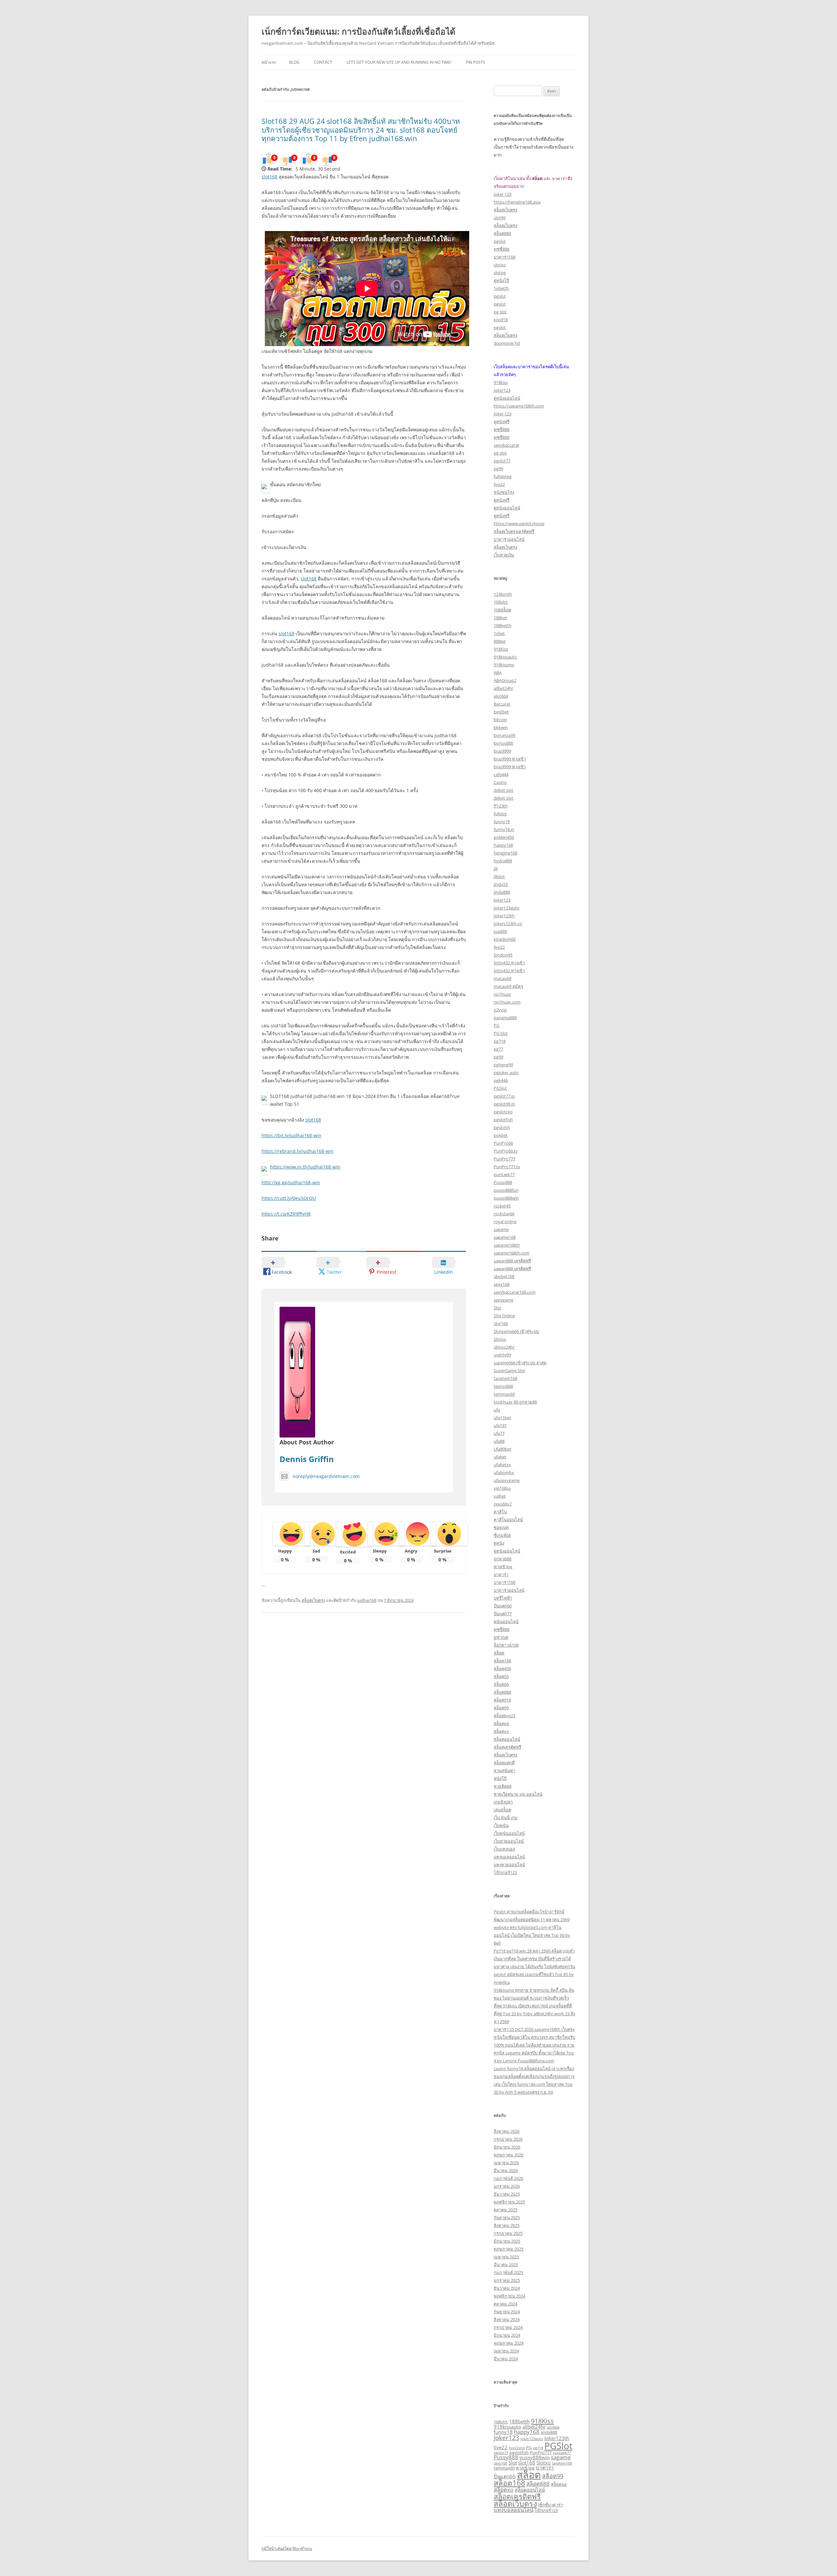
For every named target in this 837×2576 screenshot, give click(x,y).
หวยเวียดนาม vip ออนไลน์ (518, 1794)
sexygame (504, 1300)
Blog (294, 62)
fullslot (500, 814)
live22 (499, 484)
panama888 (505, 1018)
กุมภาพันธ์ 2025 (508, 2272)
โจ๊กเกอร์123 (505, 1872)
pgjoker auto (506, 1072)
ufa (497, 1410)
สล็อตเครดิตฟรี (507, 1747)
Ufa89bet (503, 1449)
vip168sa (502, 1488)
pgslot (500, 241)
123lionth (503, 594)
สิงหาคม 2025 (507, 2225)
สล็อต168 (502, 1661)
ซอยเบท (501, 1527)
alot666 (501, 696)
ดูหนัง (499, 1543)
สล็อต (499, 1653)
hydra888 (503, 861)
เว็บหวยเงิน (504, 555)
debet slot (504, 790)
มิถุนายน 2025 (507, 2241)
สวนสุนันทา (504, 1770)
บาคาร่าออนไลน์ (509, 539)
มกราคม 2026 (507, 2186)
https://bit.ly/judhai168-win (291, 1135)
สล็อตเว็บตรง (313, 1600)
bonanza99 (504, 735)
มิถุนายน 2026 (507, 2147)
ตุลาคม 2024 (505, 2304)
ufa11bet (502, 1418)
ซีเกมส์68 (502, 1535)
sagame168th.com (512, 1253)
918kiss (501, 382)
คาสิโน (500, 1512)
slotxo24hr (504, 1347)
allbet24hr (504, 688)
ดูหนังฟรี (502, 422)
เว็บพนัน (501, 1825)
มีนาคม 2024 (506, 2359)
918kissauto (505, 657)
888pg (500, 641)
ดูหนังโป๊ (501, 280)
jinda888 (502, 892)
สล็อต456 (502, 1669)
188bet (500, 618)
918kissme (504, 665)
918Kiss (501, 649)
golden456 (504, 837)
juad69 (500, 931)
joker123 (502, 390)
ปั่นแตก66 (503, 1606)
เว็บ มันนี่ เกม (506, 1818)
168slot (501, 602)
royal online (505, 1222)
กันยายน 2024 (507, 2312)
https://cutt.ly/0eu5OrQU (289, 1198)
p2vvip (500, 1010)
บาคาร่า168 (504, 257)
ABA (498, 673)
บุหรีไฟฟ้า (503, 1598)
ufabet (500, 1457)
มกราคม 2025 (507, 2280)
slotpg (500, 273)
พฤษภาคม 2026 (509, 2155)
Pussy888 (503, 1182)
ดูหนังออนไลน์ (507, 398)
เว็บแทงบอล (504, 1849)
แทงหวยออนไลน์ (509, 1865)
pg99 (498, 469)
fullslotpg (503, 476)
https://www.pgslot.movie (519, 524)
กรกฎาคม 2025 (508, 2233)
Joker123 (502, 900)
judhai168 (367, 1600)
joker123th (504, 916)
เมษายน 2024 (506, 2351)
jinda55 (501, 884)
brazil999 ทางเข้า (510, 759)
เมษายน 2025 (506, 2257)
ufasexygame (507, 1480)
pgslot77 (502, 461)
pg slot (500, 312)
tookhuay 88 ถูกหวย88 (515, 1402)
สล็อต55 (501, 1676)
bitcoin (500, 720)
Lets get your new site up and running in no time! (399, 62)
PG (496, 1025)
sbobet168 (504, 1276)
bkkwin (501, 727)
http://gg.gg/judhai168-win (291, 1182)
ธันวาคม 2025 (507, 2194)
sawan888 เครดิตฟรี (512, 1261)
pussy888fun (506, 1190)
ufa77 (499, 1433)
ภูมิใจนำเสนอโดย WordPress (287, 2548)
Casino (500, 782)
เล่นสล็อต (502, 1810)
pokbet (501, 1135)
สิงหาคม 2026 (507, 2131)
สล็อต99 (501, 1708)
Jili (496, 869)
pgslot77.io (504, 1096)
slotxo (500, 265)
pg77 (498, 1049)
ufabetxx (502, 1465)
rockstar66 (504, 1214)
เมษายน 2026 (506, 2163)
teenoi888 (503, 1386)
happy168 (503, 845)
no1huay (502, 994)
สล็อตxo (501, 1731)
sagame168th (507, 1245)
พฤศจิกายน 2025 (509, 2202)
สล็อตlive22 (504, 1716)
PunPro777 (504, 1159)
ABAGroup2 (505, 680)
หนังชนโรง (504, 492)
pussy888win (506, 1198)
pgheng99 (503, 1065)
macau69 (503, 978)
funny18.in (504, 829)
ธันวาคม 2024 (507, 2288)
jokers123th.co (508, 923)
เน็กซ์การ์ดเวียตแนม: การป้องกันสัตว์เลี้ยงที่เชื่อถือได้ (359, 31)
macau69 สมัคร (508, 986)
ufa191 (500, 1425)
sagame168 (505, 1237)
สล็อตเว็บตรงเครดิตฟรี (514, 531)
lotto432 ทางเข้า (509, 963)
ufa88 (499, 1441)
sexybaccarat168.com (515, 1292)
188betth (503, 625)
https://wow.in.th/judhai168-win (305, 1167)
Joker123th (557, 2438)
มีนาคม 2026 (506, 2170)
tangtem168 (505, 1378)
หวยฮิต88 (503, 1786)
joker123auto (507, 908)
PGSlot (500, 1088)
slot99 (500, 218)
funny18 (502, 822)
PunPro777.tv (507, 1167)
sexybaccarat (506, 445)
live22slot (517, 2448)
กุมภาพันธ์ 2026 (508, 2178)
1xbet (499, 633)
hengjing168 (505, 853)
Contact (323, 62)
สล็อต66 (501, 1684)
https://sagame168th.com (519, 406)
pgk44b (501, 1080)
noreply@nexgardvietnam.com (326, 1476)
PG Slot (501, 1033)
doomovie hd (507, 343)
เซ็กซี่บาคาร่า (550, 2505)
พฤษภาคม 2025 (509, 2249)
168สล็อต (502, 610)
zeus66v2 (503, 1504)
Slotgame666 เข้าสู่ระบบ (516, 1331)
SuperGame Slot (509, 1371)
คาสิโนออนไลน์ (508, 1520)
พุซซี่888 (502, 249)
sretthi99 (502, 1355)
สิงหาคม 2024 (507, 2319)
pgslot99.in (504, 1104)
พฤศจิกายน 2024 (509, 2296)
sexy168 (502, 1284)
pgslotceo (503, 1112)
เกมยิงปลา (503, 1802)
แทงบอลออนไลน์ (509, 1857)
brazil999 (502, 751)
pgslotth (502, 1127)
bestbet (501, 712)
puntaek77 (504, 1174)
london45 (503, 955)
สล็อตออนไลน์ (507, 1739)
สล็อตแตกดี (504, 1763)
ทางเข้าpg (503, 1567)
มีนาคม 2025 (506, 2265)
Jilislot (499, 876)
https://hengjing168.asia (517, 202)
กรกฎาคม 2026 (508, 2139)
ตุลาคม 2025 (505, 2210)
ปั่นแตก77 (503, 1614)
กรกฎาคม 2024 (508, 2327)
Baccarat (502, 704)
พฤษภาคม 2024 (509, 2343)
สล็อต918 (502, 1700)
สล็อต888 (502, 233)
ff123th (501, 806)
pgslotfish (503, 1120)
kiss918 (501, 320)
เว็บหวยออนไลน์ (509, 1841)
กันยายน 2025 (507, 2218)
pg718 (500, 1041)
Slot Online (504, 1316)
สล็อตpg (501, 1723)
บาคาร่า (501, 1574)
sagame (501, 1229)
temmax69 (504, 1394)
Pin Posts (476, 62)
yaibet (500, 1496)
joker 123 (503, 194)
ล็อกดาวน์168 (506, 1645)
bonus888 (503, 743)
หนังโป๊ (500, 1778)
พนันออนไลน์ (506, 1621)
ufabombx (504, 1472)
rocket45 (502, 1206)
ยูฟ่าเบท (501, 1637)
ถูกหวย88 (503, 1559)
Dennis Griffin (307, 1459)
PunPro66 (503, 1143)
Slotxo (500, 1339)
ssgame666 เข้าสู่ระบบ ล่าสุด (520, 1363)
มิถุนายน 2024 (507, 2335)
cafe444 (501, 774)
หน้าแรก (269, 62)
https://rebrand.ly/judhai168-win (298, 1151)
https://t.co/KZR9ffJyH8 (286, 1214)
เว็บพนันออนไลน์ (509, 1833)
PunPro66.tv (506, 1151)
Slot (497, 1308)
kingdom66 (505, 939)
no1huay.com (507, 1002)
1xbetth (501, 288)
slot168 (269, 177)
